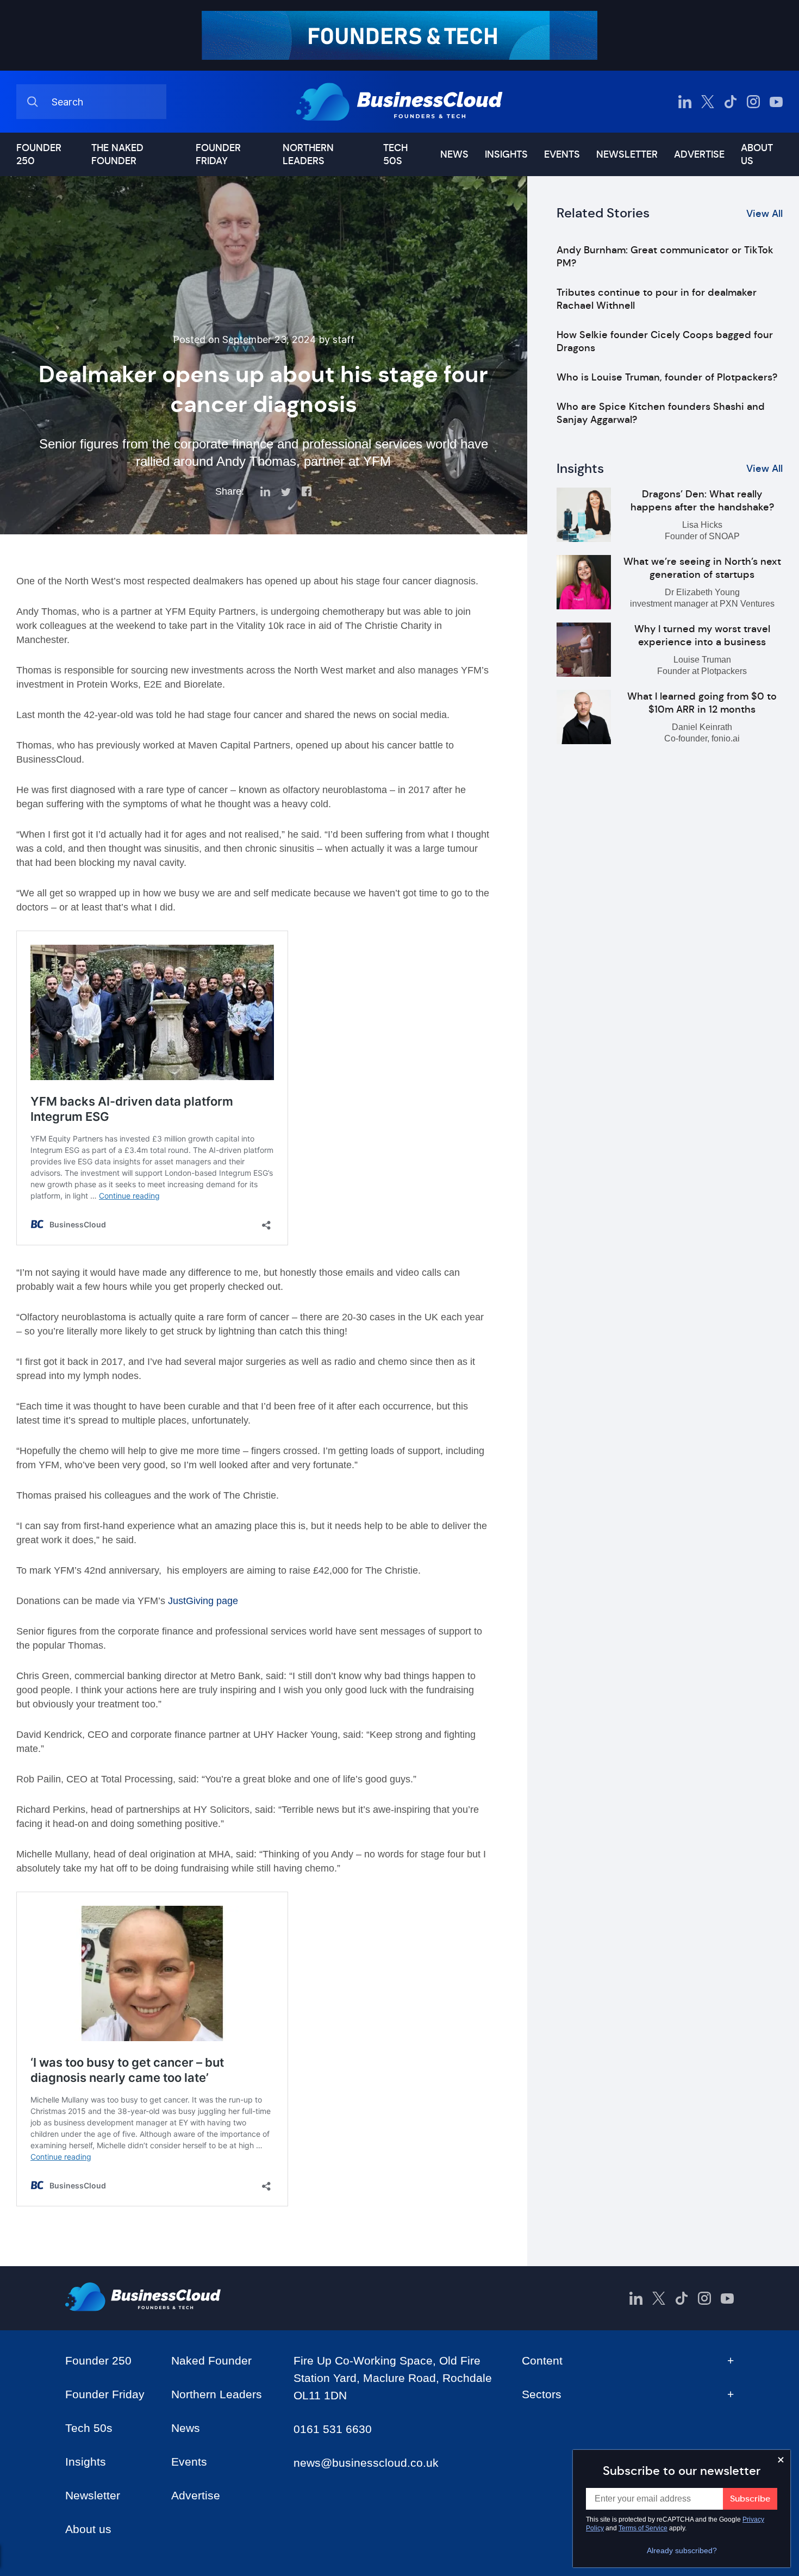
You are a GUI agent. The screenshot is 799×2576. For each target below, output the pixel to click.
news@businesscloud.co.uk (366, 2463)
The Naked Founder (117, 154)
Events (562, 154)
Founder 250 (39, 154)
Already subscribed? (682, 2550)
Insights (506, 154)
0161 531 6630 (333, 2429)
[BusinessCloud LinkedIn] (685, 102)
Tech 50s (395, 154)
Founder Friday (218, 154)
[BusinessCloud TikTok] (731, 102)
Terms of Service (643, 2528)
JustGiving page (203, 1601)
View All (764, 214)
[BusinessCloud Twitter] (708, 102)
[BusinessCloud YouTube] (776, 102)
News (454, 154)
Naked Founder (211, 2360)
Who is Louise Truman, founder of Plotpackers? (667, 377)
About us (757, 154)
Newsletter (627, 154)
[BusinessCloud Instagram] (753, 102)
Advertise (699, 154)
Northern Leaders (308, 154)
